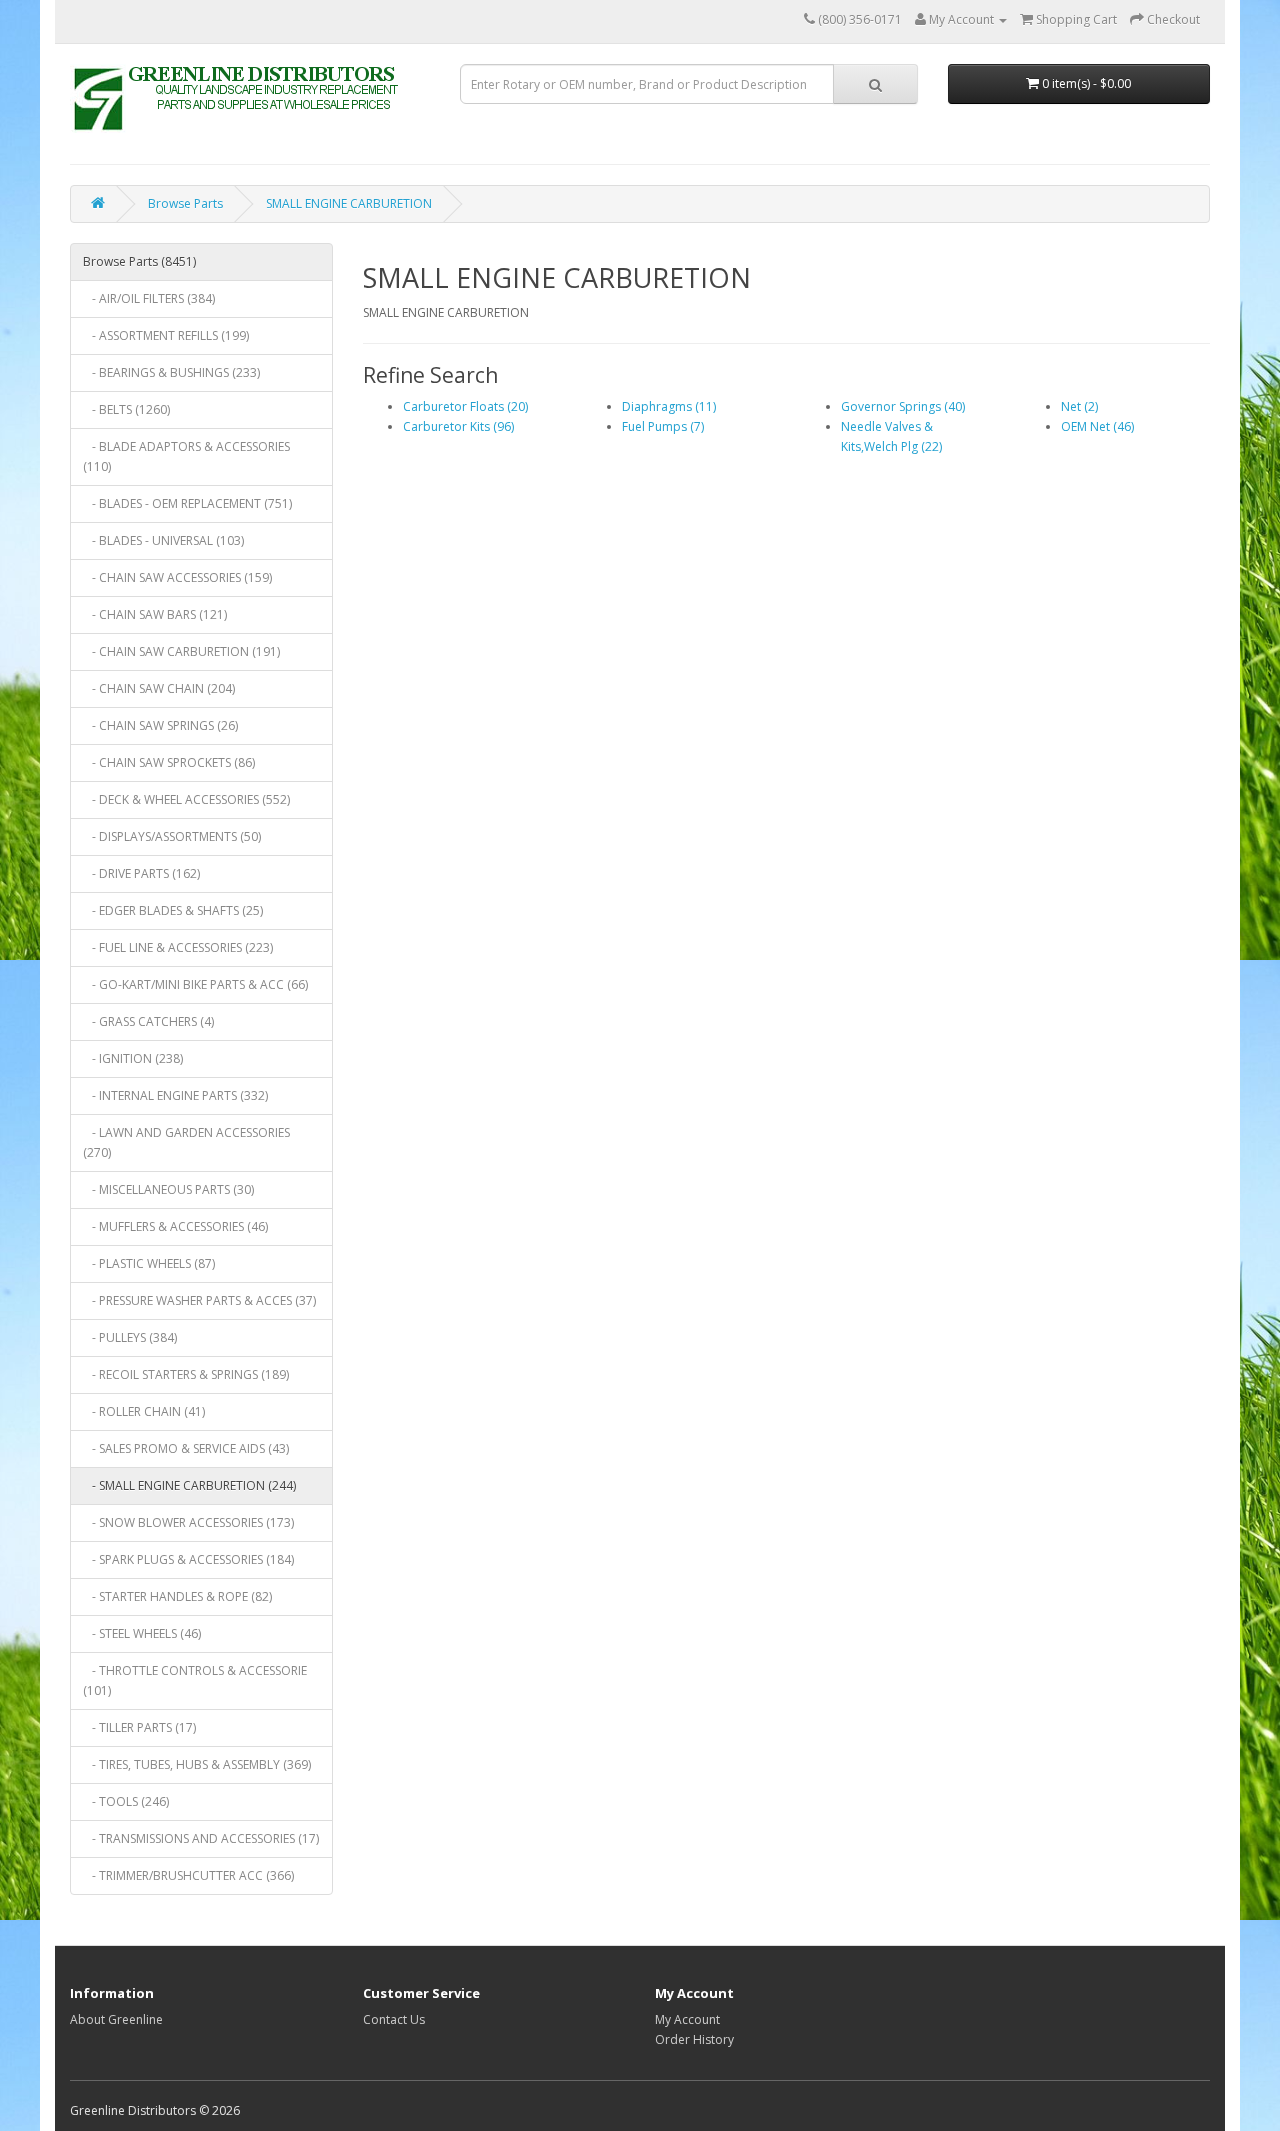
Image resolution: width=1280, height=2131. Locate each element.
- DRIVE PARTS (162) (141, 873)
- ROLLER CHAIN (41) (144, 1411)
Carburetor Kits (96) (458, 426)
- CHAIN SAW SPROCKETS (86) (169, 762)
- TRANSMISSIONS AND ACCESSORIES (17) (201, 1838)
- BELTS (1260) (126, 409)
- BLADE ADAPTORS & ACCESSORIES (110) (186, 456)
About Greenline (116, 2019)
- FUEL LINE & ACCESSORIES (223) (178, 947)
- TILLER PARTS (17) (139, 1727)
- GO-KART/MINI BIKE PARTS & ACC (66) (195, 984)
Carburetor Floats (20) (465, 406)
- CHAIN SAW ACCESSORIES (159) (177, 577)
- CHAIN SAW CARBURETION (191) (181, 651)
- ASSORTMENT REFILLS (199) (166, 335)
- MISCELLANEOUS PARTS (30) (168, 1189)
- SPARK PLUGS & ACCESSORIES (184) (188, 1559)
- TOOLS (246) (126, 1801)
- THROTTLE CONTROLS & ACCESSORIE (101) (195, 1680)
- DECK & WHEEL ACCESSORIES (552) (186, 799)
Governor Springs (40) (903, 406)
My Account (687, 2019)
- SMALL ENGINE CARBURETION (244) (189, 1485)
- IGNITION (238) (133, 1058)
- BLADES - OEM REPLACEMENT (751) (187, 503)
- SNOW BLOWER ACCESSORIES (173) (188, 1522)
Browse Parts (185, 203)
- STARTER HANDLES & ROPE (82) (177, 1596)
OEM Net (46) (1097, 426)
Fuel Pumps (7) (663, 426)
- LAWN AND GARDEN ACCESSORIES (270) (186, 1142)
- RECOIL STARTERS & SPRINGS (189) (186, 1374)
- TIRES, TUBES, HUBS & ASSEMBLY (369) (197, 1764)
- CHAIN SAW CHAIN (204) (159, 688)
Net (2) (1079, 406)
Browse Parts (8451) (139, 261)
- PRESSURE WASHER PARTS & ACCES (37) (199, 1300)
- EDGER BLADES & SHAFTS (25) (173, 910)
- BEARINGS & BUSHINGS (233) (171, 372)
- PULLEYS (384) (130, 1337)
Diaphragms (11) (669, 406)
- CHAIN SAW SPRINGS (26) (160, 725)
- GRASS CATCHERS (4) (148, 1021)
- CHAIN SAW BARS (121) (155, 614)
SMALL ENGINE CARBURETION (349, 203)
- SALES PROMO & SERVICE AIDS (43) (186, 1448)
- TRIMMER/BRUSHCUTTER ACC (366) (188, 1875)
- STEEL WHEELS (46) (142, 1633)
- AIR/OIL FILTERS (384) (149, 298)
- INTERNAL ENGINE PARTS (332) (175, 1095)
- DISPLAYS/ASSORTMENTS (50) (172, 836)
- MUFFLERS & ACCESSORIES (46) (175, 1226)
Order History (694, 2039)
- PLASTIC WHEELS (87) (149, 1263)
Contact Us (394, 2019)
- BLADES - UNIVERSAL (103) (163, 540)
